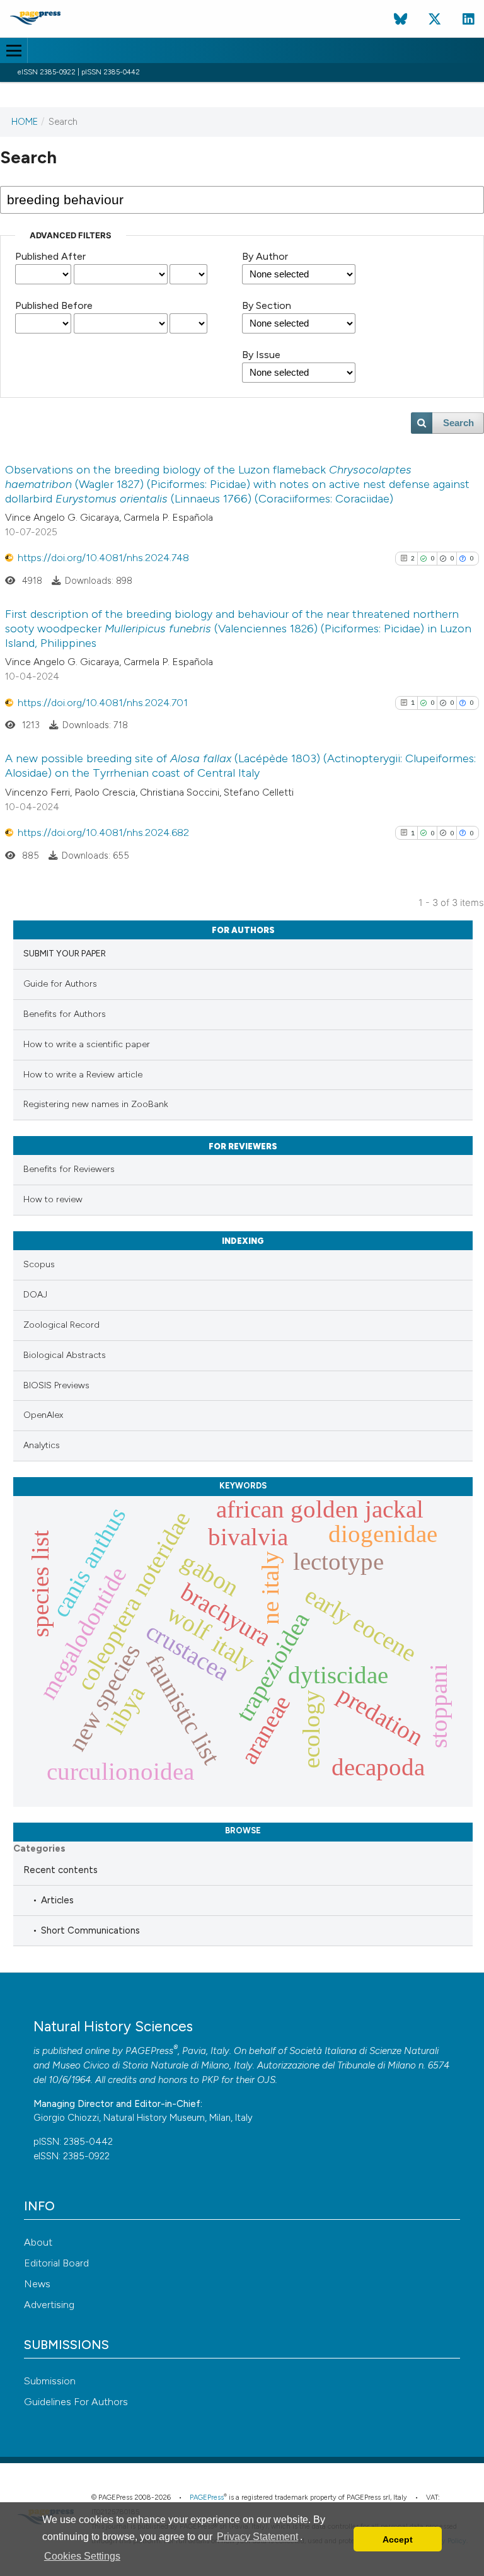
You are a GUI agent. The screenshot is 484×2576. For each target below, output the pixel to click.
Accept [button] (398, 2539)
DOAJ (35, 1295)
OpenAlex (43, 1415)
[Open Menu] (14, 50)
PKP (210, 2080)
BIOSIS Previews (56, 1385)
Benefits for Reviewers (69, 1169)
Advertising (49, 2305)
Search (458, 423)
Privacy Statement (257, 2537)
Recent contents (60, 1870)
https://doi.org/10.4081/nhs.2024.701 (103, 703)
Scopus (39, 1264)
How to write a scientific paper (87, 1044)
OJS (266, 2080)
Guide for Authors (60, 984)
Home (25, 122)
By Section (267, 305)
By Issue (261, 355)
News (37, 2284)
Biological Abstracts (65, 1355)
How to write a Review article (83, 1075)
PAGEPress (149, 2051)
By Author (265, 256)
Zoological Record (61, 1325)
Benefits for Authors (65, 1014)
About (38, 2242)
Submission (50, 2381)
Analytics (42, 1445)
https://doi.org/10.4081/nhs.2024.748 (103, 558)
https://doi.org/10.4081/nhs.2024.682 (103, 833)
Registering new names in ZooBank (96, 1104)
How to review (53, 1199)
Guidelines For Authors (76, 2402)
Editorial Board (56, 2263)
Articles (57, 1900)
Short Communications (90, 1930)
